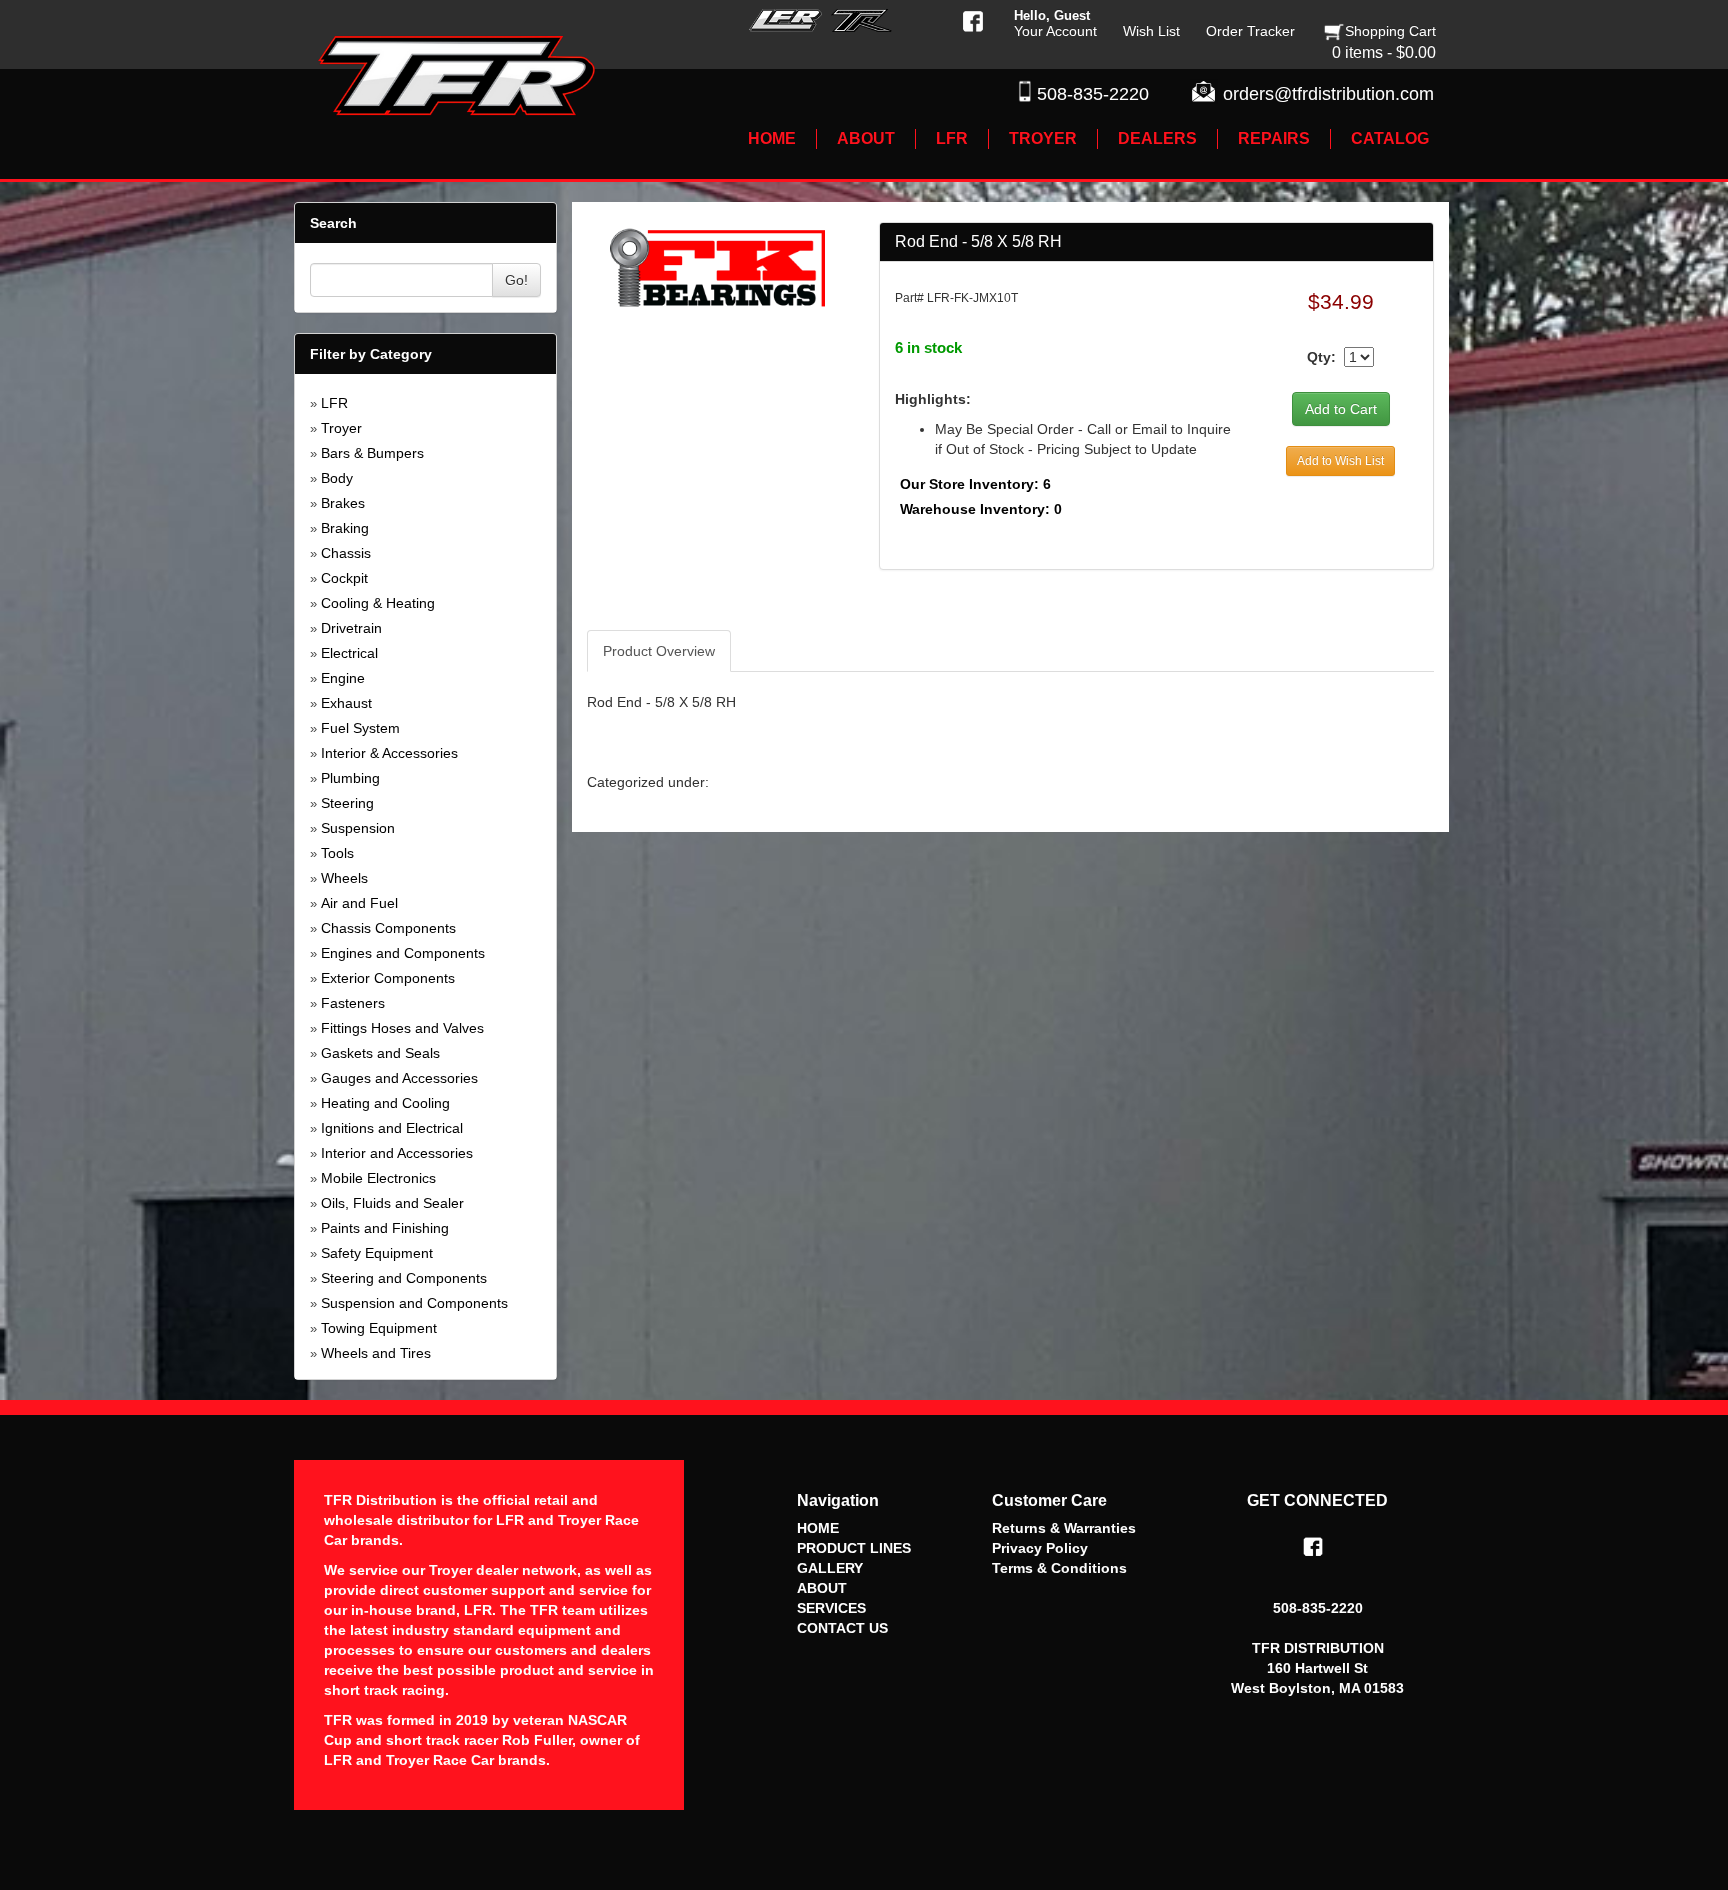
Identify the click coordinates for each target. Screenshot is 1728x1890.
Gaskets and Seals (380, 1053)
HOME (818, 1528)
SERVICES (831, 1608)
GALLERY (830, 1568)
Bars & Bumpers (372, 453)
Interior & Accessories (389, 753)
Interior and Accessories (397, 1153)
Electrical (349, 653)
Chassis (346, 553)
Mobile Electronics (378, 1178)
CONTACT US (842, 1628)
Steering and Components (404, 1278)
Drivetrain (351, 628)
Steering (347, 803)
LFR (334, 403)
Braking (345, 528)
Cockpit (344, 578)
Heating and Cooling (385, 1103)
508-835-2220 (1093, 94)
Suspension (358, 828)
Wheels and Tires (376, 1353)
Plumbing (350, 778)
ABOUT (822, 1588)
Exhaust (346, 703)
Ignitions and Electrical (392, 1128)
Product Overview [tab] (659, 651)
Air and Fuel (359, 903)
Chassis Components (388, 928)
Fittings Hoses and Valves (402, 1028)
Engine (343, 678)
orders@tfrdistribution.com (1328, 94)
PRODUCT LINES (854, 1548)
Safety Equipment (377, 1253)
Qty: (1321, 357)
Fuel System (360, 728)
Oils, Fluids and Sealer (392, 1203)
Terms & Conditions (1059, 1568)
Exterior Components (388, 978)
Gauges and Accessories (399, 1078)
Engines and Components (403, 953)
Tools (337, 853)
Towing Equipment (379, 1328)
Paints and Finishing (385, 1228)
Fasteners (353, 1003)
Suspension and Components (414, 1303)
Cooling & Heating (378, 603)
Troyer (341, 428)
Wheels (344, 878)
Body (337, 478)
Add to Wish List (1340, 461)
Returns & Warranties (1064, 1528)
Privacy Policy (1040, 1548)
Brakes (343, 503)
